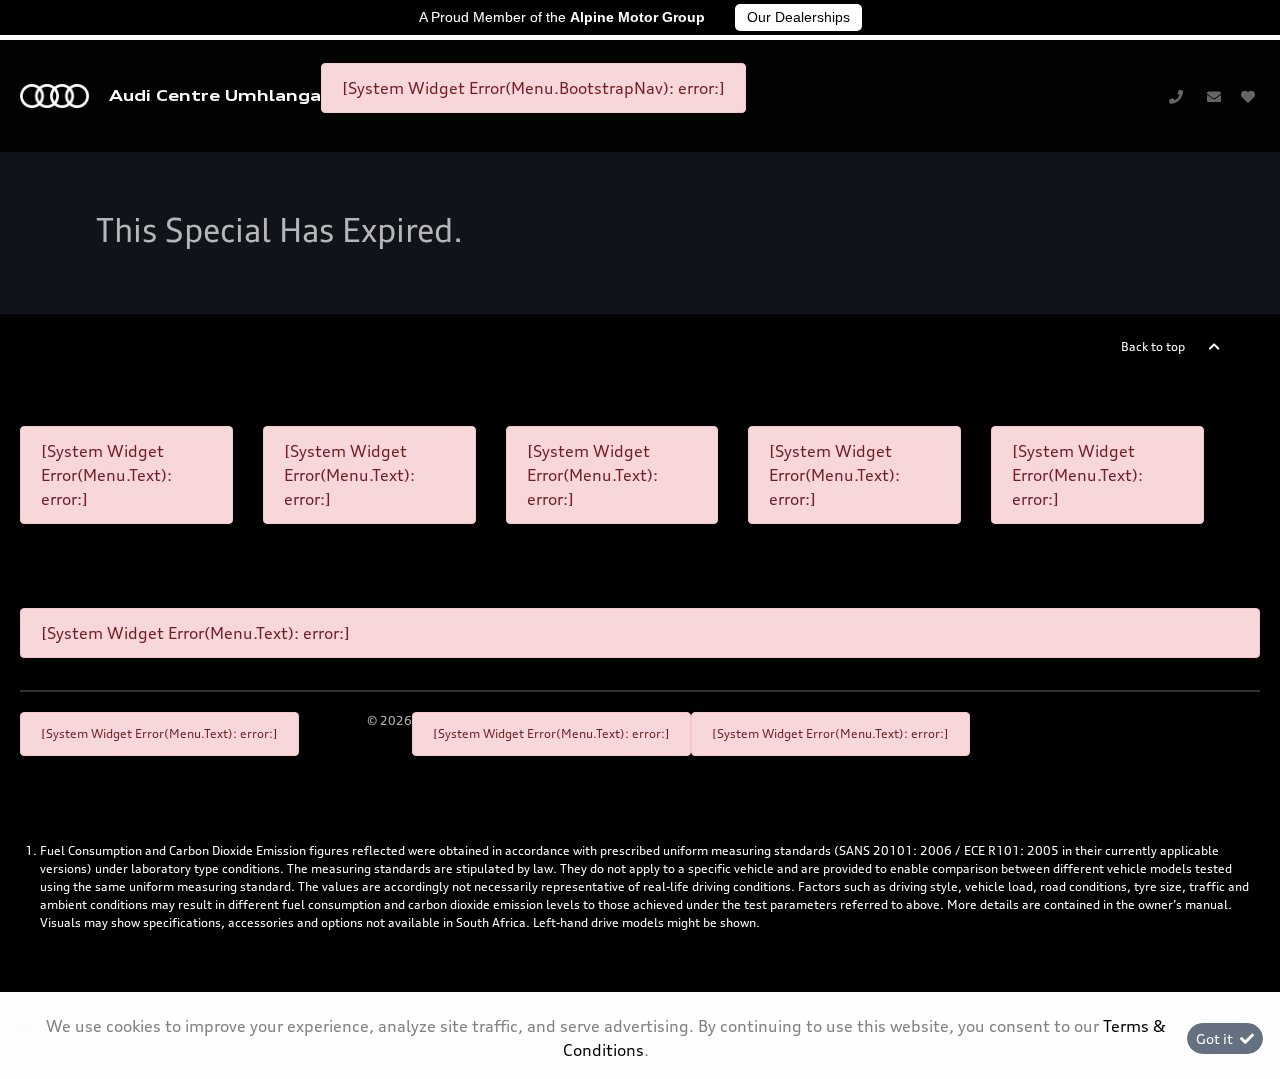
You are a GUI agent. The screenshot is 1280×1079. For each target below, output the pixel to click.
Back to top (1153, 346)
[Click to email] (1214, 96)
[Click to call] (1176, 96)
